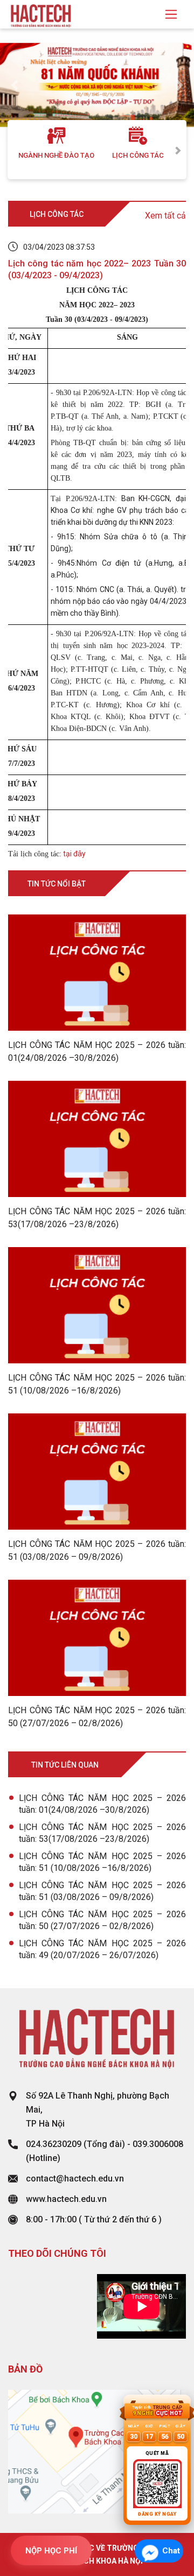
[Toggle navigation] (171, 14)
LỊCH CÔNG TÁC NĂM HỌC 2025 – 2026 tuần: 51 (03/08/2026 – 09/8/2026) (102, 1891)
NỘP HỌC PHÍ (51, 2551)
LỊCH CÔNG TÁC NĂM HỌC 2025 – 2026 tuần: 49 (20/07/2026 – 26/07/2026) (102, 1949)
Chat (171, 2551)
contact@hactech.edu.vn (75, 2179)
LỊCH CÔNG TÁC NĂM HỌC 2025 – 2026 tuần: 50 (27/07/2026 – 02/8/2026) (102, 1920)
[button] (15, 85)
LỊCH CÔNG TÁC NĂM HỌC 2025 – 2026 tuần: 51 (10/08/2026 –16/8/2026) (102, 1862)
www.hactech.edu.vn (66, 2199)
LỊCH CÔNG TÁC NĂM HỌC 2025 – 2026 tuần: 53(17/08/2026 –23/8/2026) (102, 1833)
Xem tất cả (165, 216)
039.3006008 (158, 2144)
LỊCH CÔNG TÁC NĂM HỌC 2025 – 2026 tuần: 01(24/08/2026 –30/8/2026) (102, 1804)
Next (178, 150)
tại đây (74, 854)
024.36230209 (54, 2144)
